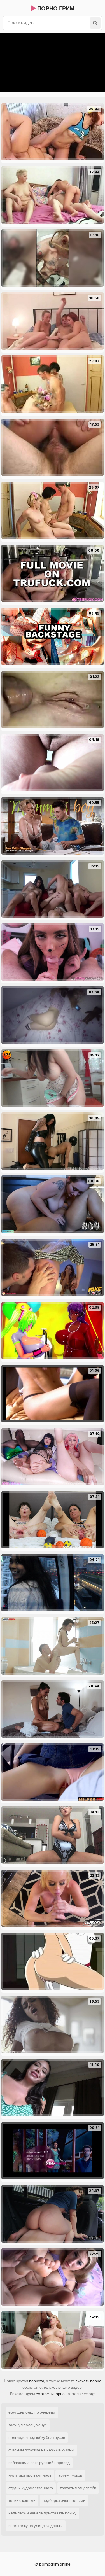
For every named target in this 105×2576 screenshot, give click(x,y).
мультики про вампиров (30, 2475)
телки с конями (22, 2501)
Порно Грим (55, 9)
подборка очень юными (64, 2501)
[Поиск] (95, 23)
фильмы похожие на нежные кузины (41, 2450)
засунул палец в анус (28, 2425)
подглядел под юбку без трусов (37, 2438)
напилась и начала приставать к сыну (42, 2513)
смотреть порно (50, 2394)
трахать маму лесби (78, 2488)
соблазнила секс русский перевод (39, 2463)
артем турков (70, 2475)
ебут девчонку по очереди (32, 2412)
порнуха (37, 2381)
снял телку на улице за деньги (36, 2526)
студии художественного (31, 2488)
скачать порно (88, 2381)
